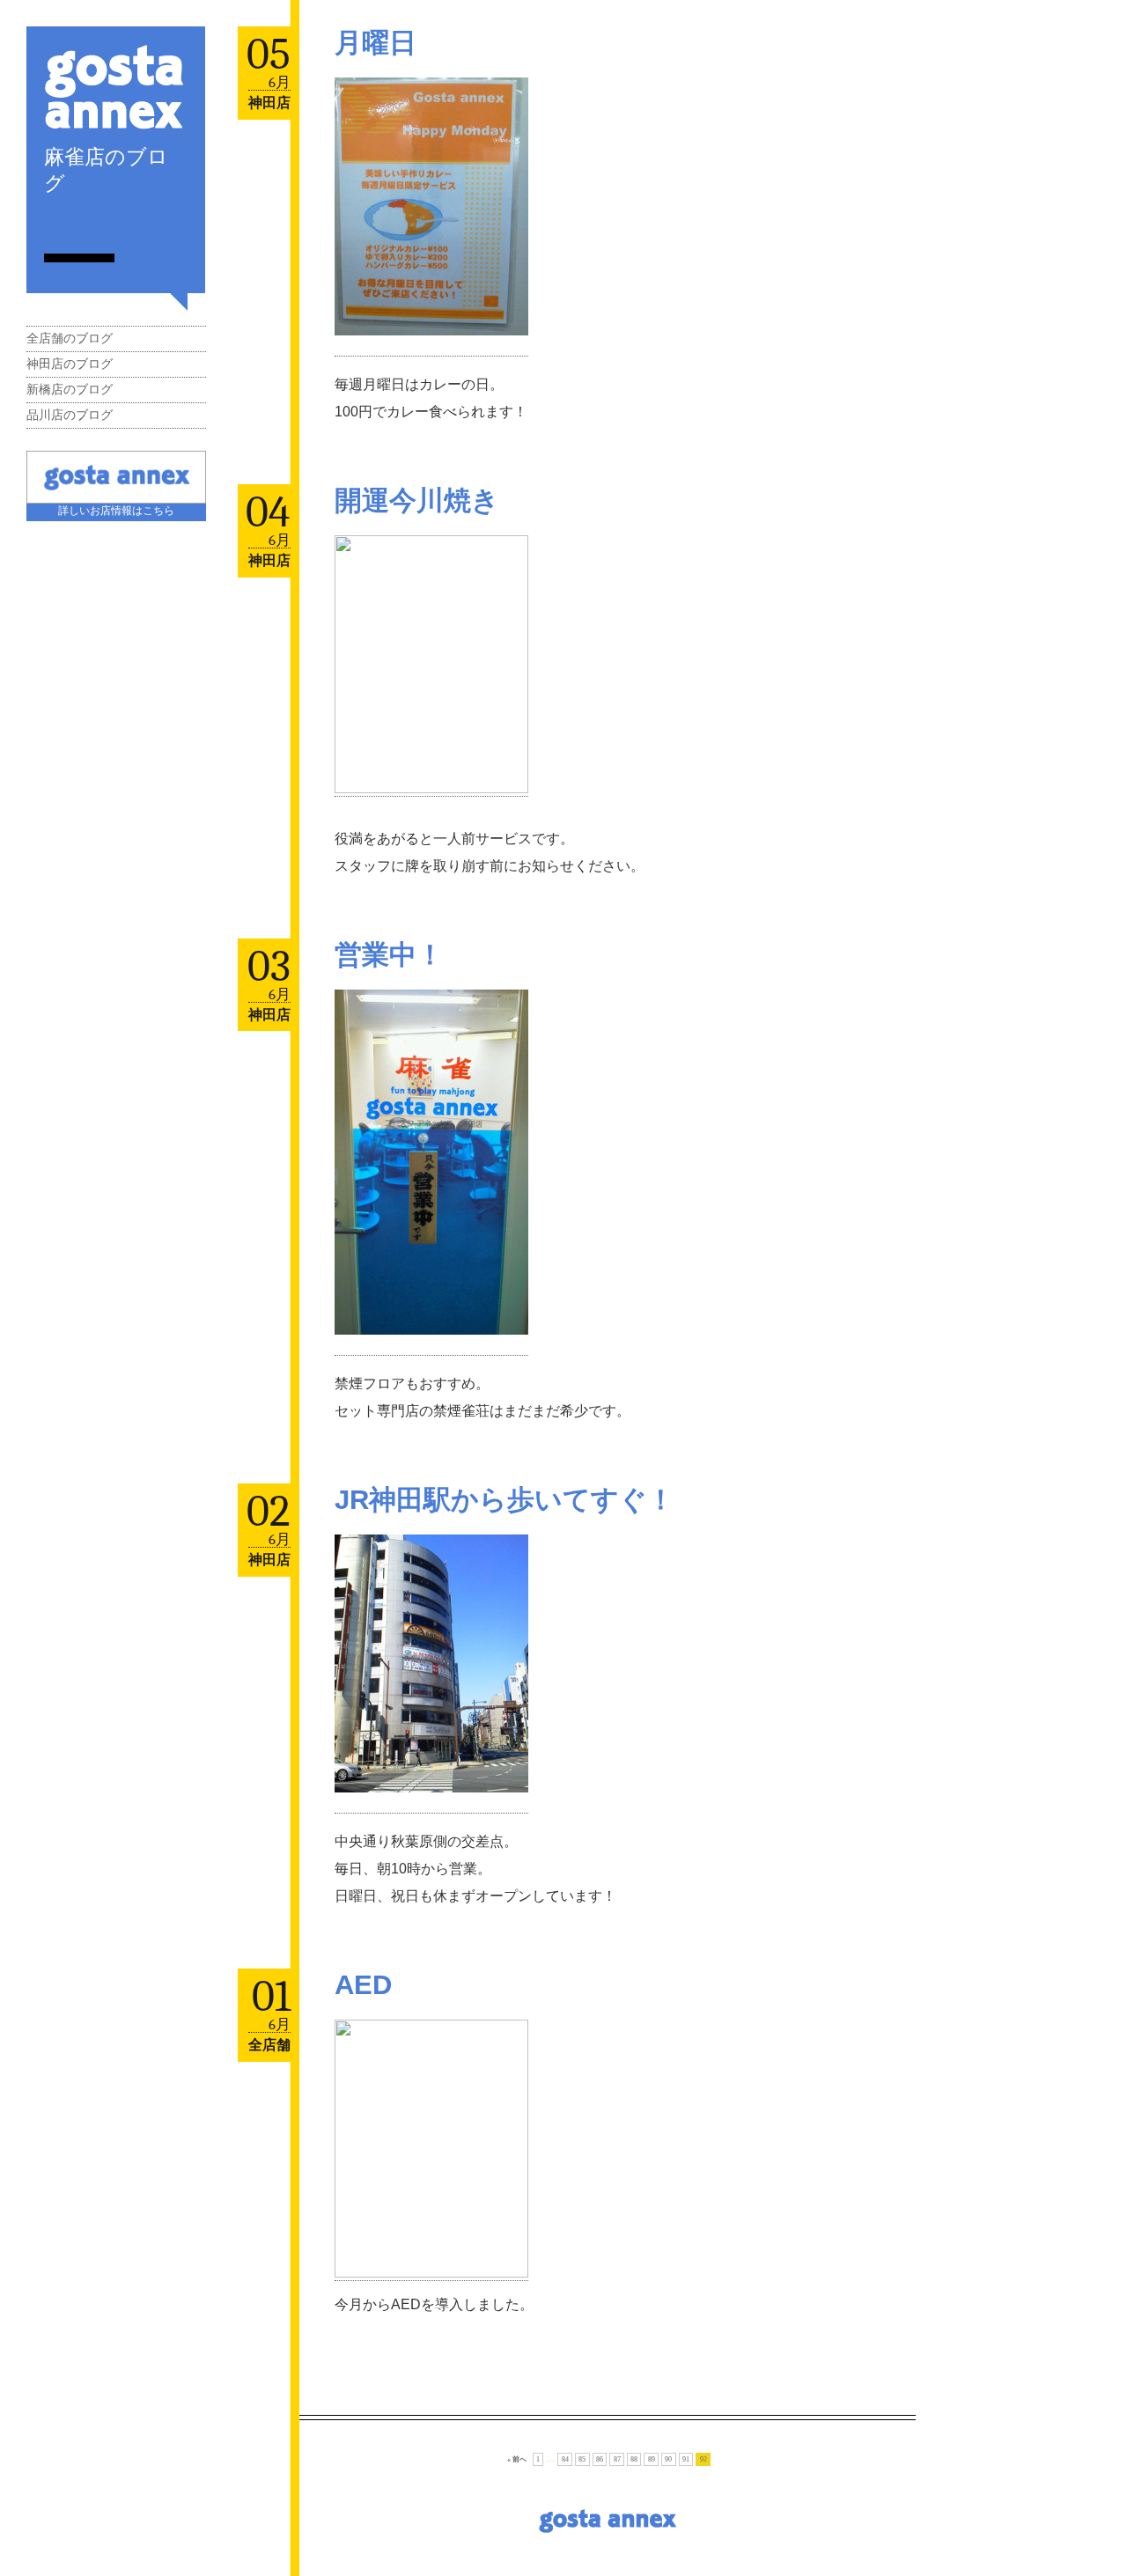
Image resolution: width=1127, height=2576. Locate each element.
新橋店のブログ (70, 390)
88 (634, 2459)
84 (565, 2459)
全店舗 (269, 2045)
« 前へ (517, 2459)
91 (686, 2459)
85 (582, 2459)
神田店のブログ (70, 364)
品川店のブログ (70, 415)
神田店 (269, 103)
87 (617, 2459)
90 (668, 2459)
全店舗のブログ (70, 339)
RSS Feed (51, 224)
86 (600, 2459)
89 (652, 2459)
